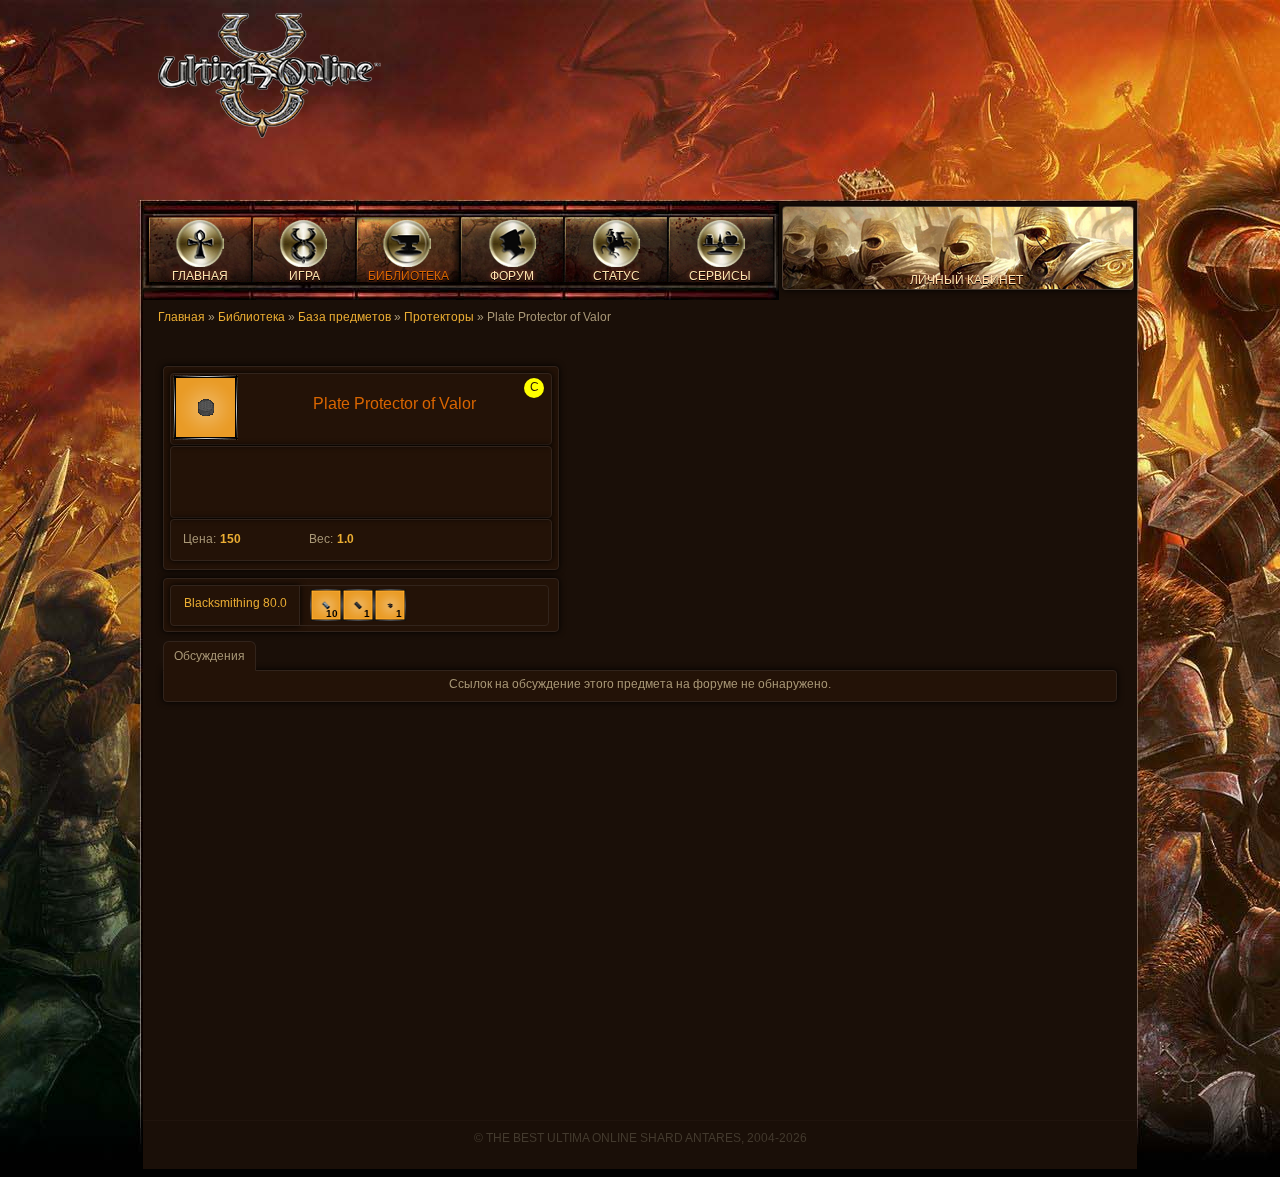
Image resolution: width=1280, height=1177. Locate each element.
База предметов (344, 317)
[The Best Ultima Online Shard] (263, 81)
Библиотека (251, 317)
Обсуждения (209, 656)
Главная (181, 317)
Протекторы (439, 317)
